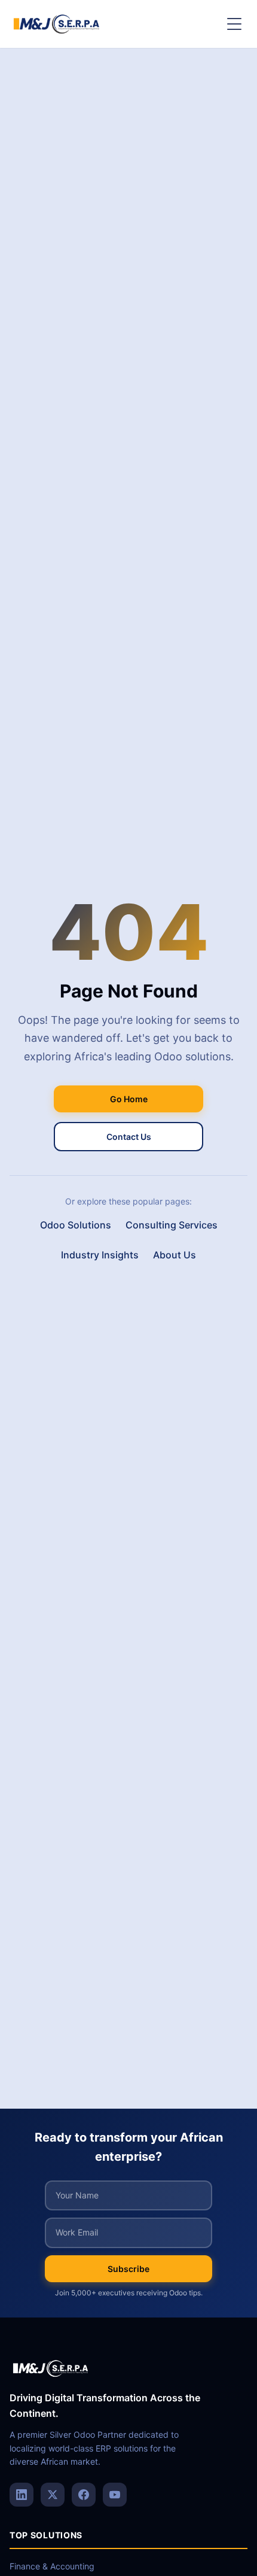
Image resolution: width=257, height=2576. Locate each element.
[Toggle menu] (234, 24)
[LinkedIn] (22, 2495)
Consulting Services (172, 1225)
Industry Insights (100, 1255)
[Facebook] (84, 2495)
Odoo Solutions (76, 1225)
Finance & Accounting (52, 2566)
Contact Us (129, 1137)
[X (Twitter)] (53, 2495)
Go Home (129, 1099)
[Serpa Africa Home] (57, 24)
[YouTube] (115, 2495)
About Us (175, 1255)
